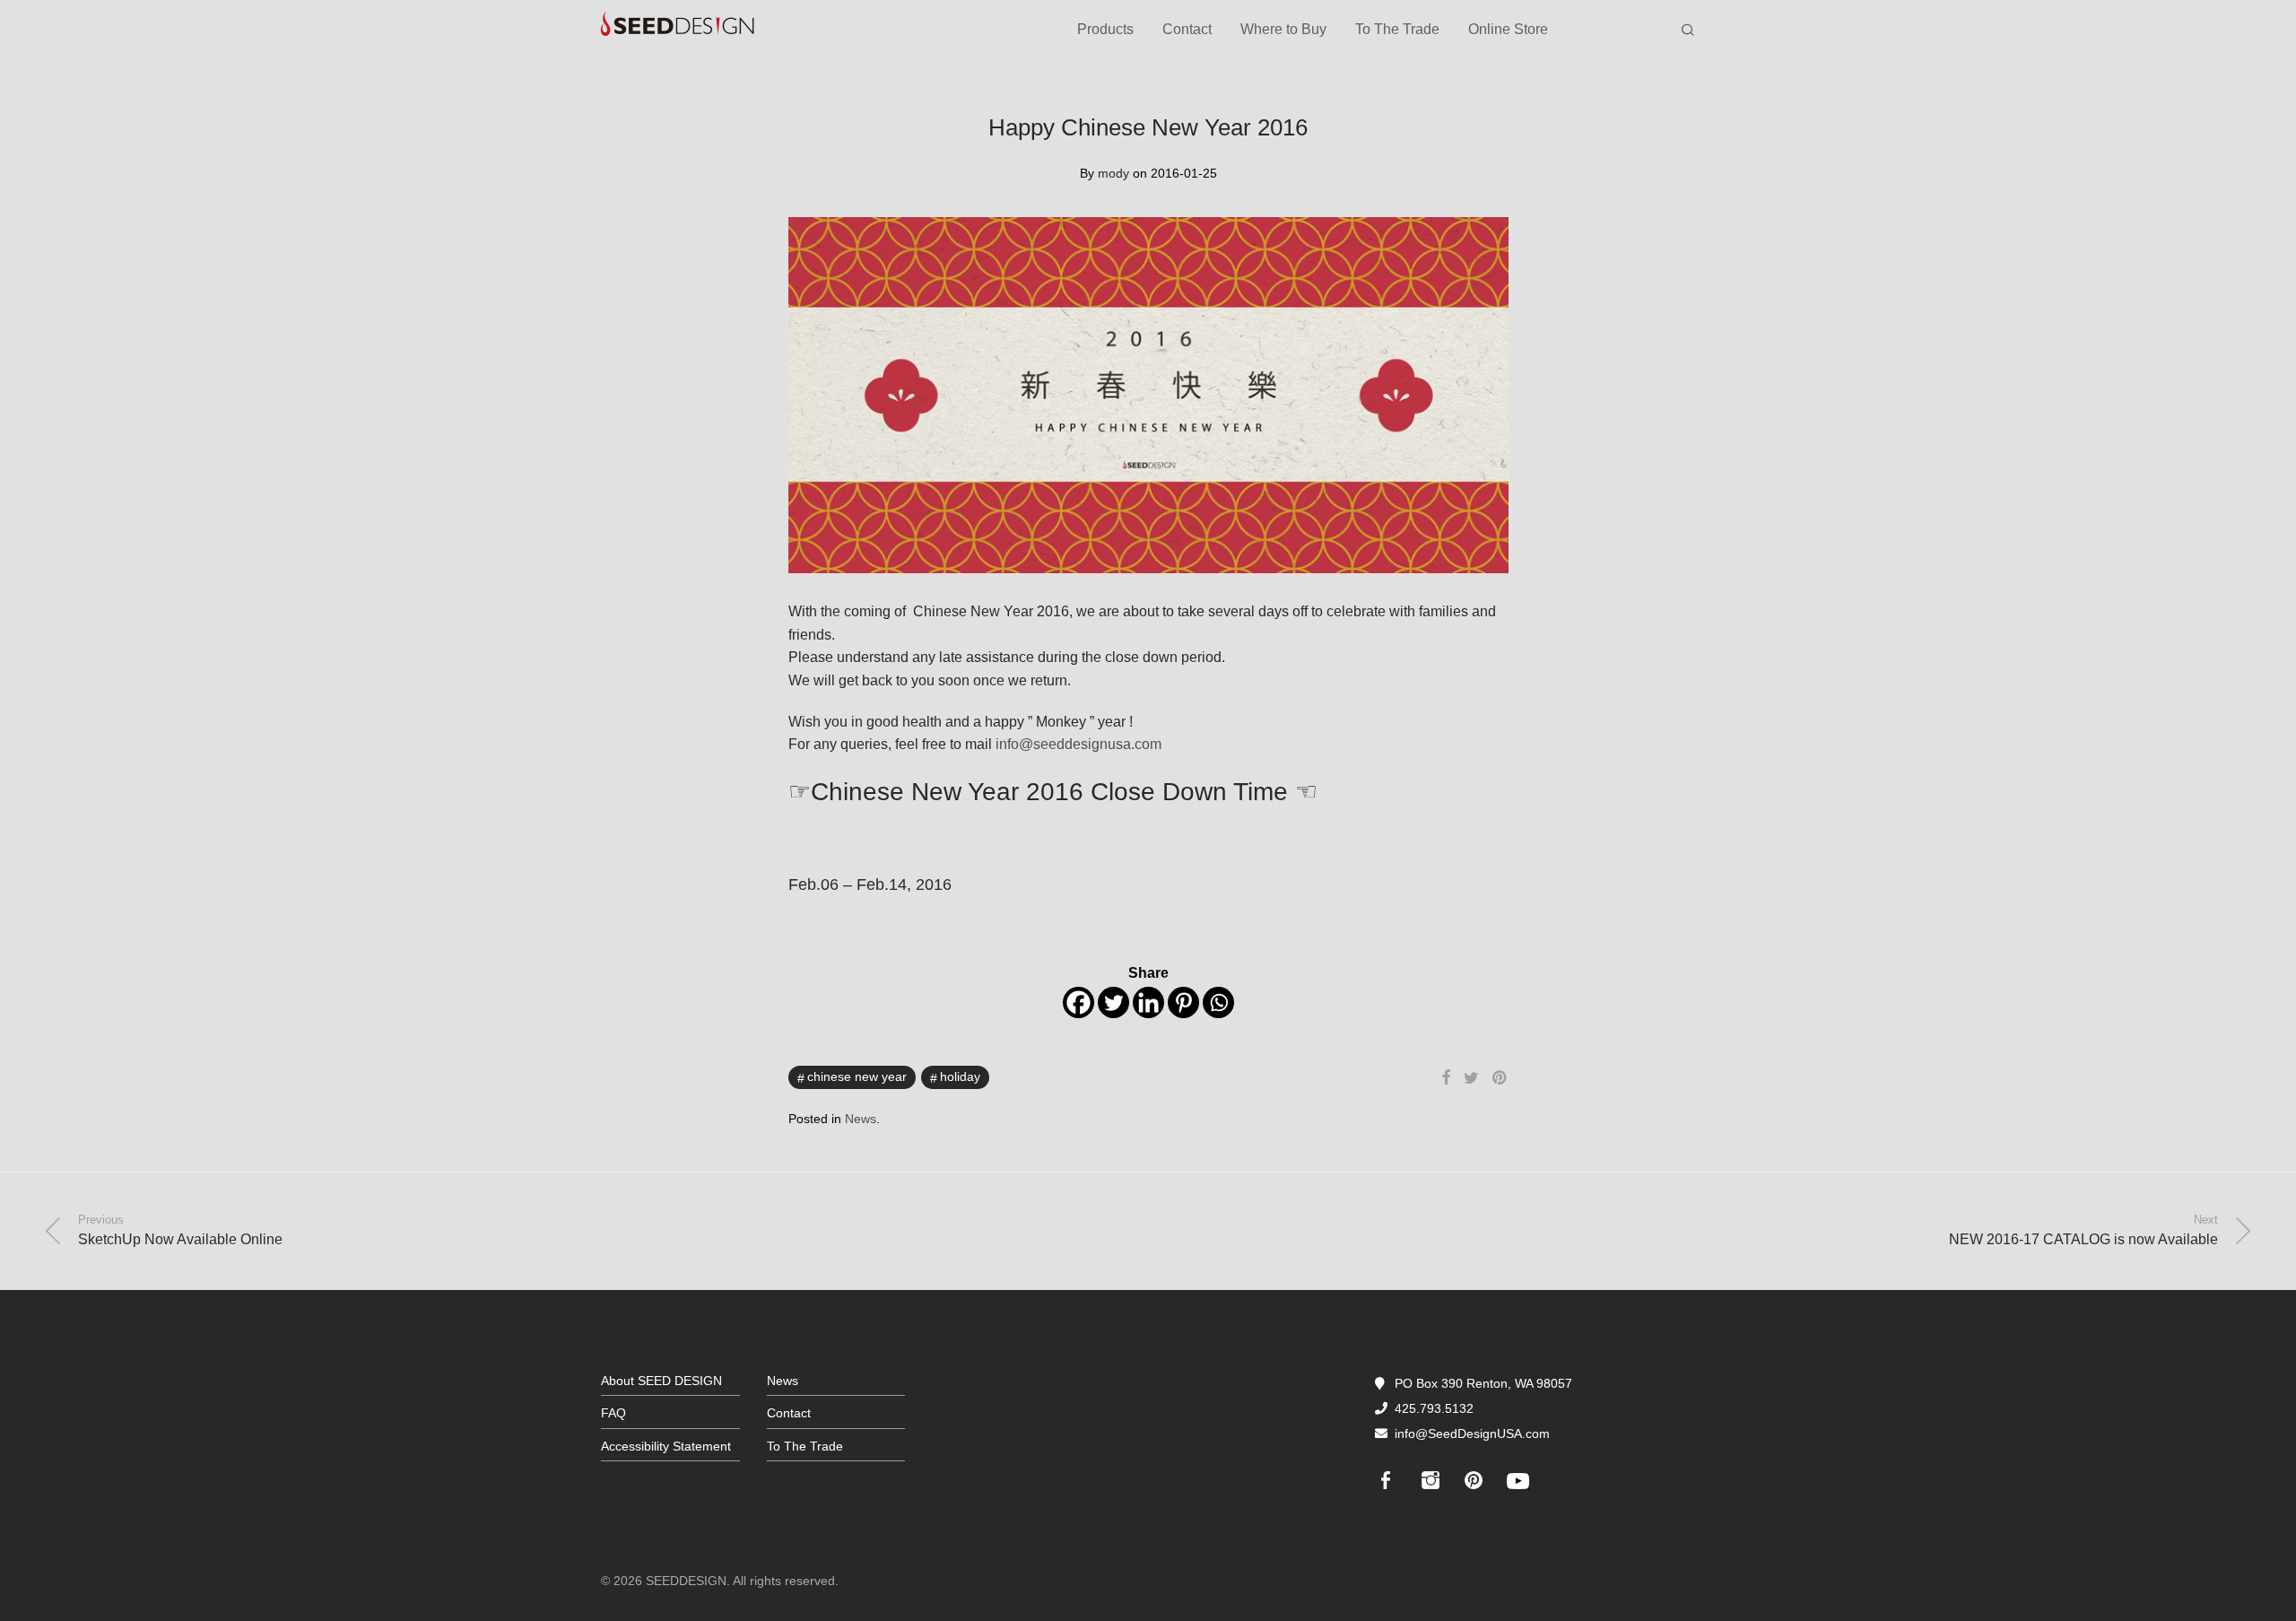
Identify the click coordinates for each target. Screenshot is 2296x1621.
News (861, 1119)
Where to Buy (1283, 29)
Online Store (1508, 29)
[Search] (1688, 31)
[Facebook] (1078, 1002)
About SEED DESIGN (661, 1381)
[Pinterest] (1183, 1002)
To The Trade (1397, 29)
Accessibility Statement (666, 1446)
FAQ (613, 1413)
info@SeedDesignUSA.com (1472, 1434)
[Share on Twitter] (1471, 1078)
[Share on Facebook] (1446, 1078)
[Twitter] (1113, 1002)
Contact (1187, 29)
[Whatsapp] (1218, 1002)
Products (1105, 29)
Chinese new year (857, 1076)
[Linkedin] (1148, 1002)
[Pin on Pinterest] (1500, 1078)
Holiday (960, 1076)
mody (1113, 173)
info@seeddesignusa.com (1078, 744)
